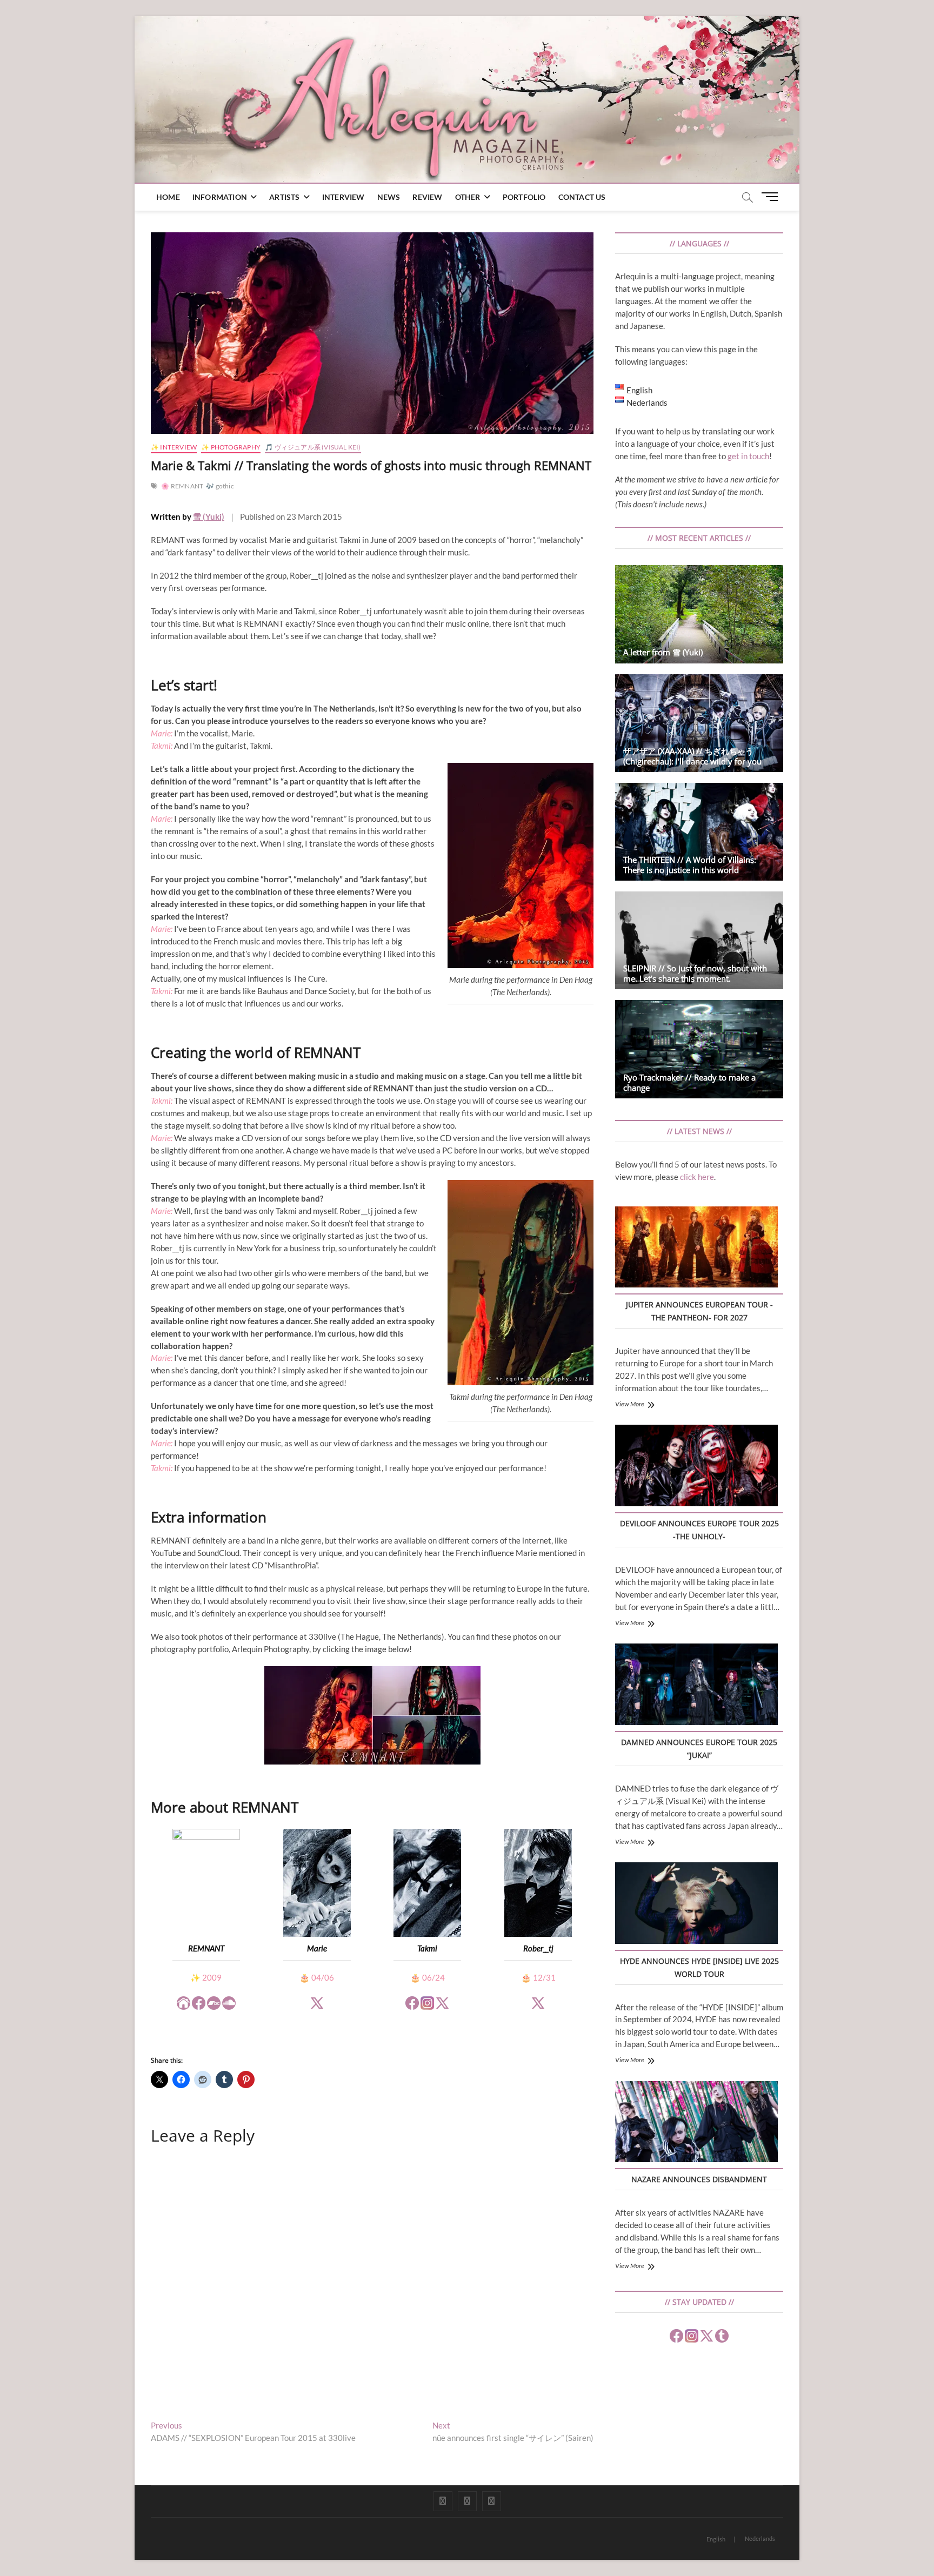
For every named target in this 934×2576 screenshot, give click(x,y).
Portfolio (524, 197)
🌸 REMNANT (182, 486)
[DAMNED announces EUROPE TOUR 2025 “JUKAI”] (696, 1686)
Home (168, 197)
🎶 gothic (220, 486)
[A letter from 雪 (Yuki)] (699, 614)
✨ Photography (231, 447)
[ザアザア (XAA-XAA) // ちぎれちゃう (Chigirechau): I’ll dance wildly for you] (699, 723)
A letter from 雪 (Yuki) (663, 652)
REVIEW (427, 197)
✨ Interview (174, 447)
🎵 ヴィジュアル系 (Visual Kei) (313, 447)
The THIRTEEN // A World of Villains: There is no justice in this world (690, 865)
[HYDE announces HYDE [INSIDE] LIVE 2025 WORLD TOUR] (696, 1904)
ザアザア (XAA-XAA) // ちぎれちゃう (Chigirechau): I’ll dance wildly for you (692, 756)
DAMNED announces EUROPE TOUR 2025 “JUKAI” (699, 1749)
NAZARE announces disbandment (699, 2179)
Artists (284, 197)
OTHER (468, 197)
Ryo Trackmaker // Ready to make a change (689, 1082)
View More (630, 1404)
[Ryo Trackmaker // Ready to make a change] (699, 1049)
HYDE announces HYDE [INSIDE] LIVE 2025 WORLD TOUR (699, 1967)
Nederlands (760, 2538)
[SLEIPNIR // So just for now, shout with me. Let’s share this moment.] (699, 940)
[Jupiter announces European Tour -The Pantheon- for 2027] (696, 1249)
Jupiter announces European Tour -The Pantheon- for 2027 (699, 1311)
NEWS (389, 197)
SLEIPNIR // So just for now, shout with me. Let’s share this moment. (695, 973)
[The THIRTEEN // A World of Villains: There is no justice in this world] (699, 832)
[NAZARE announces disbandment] (696, 2123)
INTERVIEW (343, 197)
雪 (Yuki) (209, 516)
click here (697, 1177)
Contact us (582, 197)
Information (220, 197)
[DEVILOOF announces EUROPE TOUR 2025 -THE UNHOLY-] (696, 1467)
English (716, 2539)
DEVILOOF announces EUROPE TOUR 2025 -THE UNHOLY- (699, 1530)
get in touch (748, 456)
